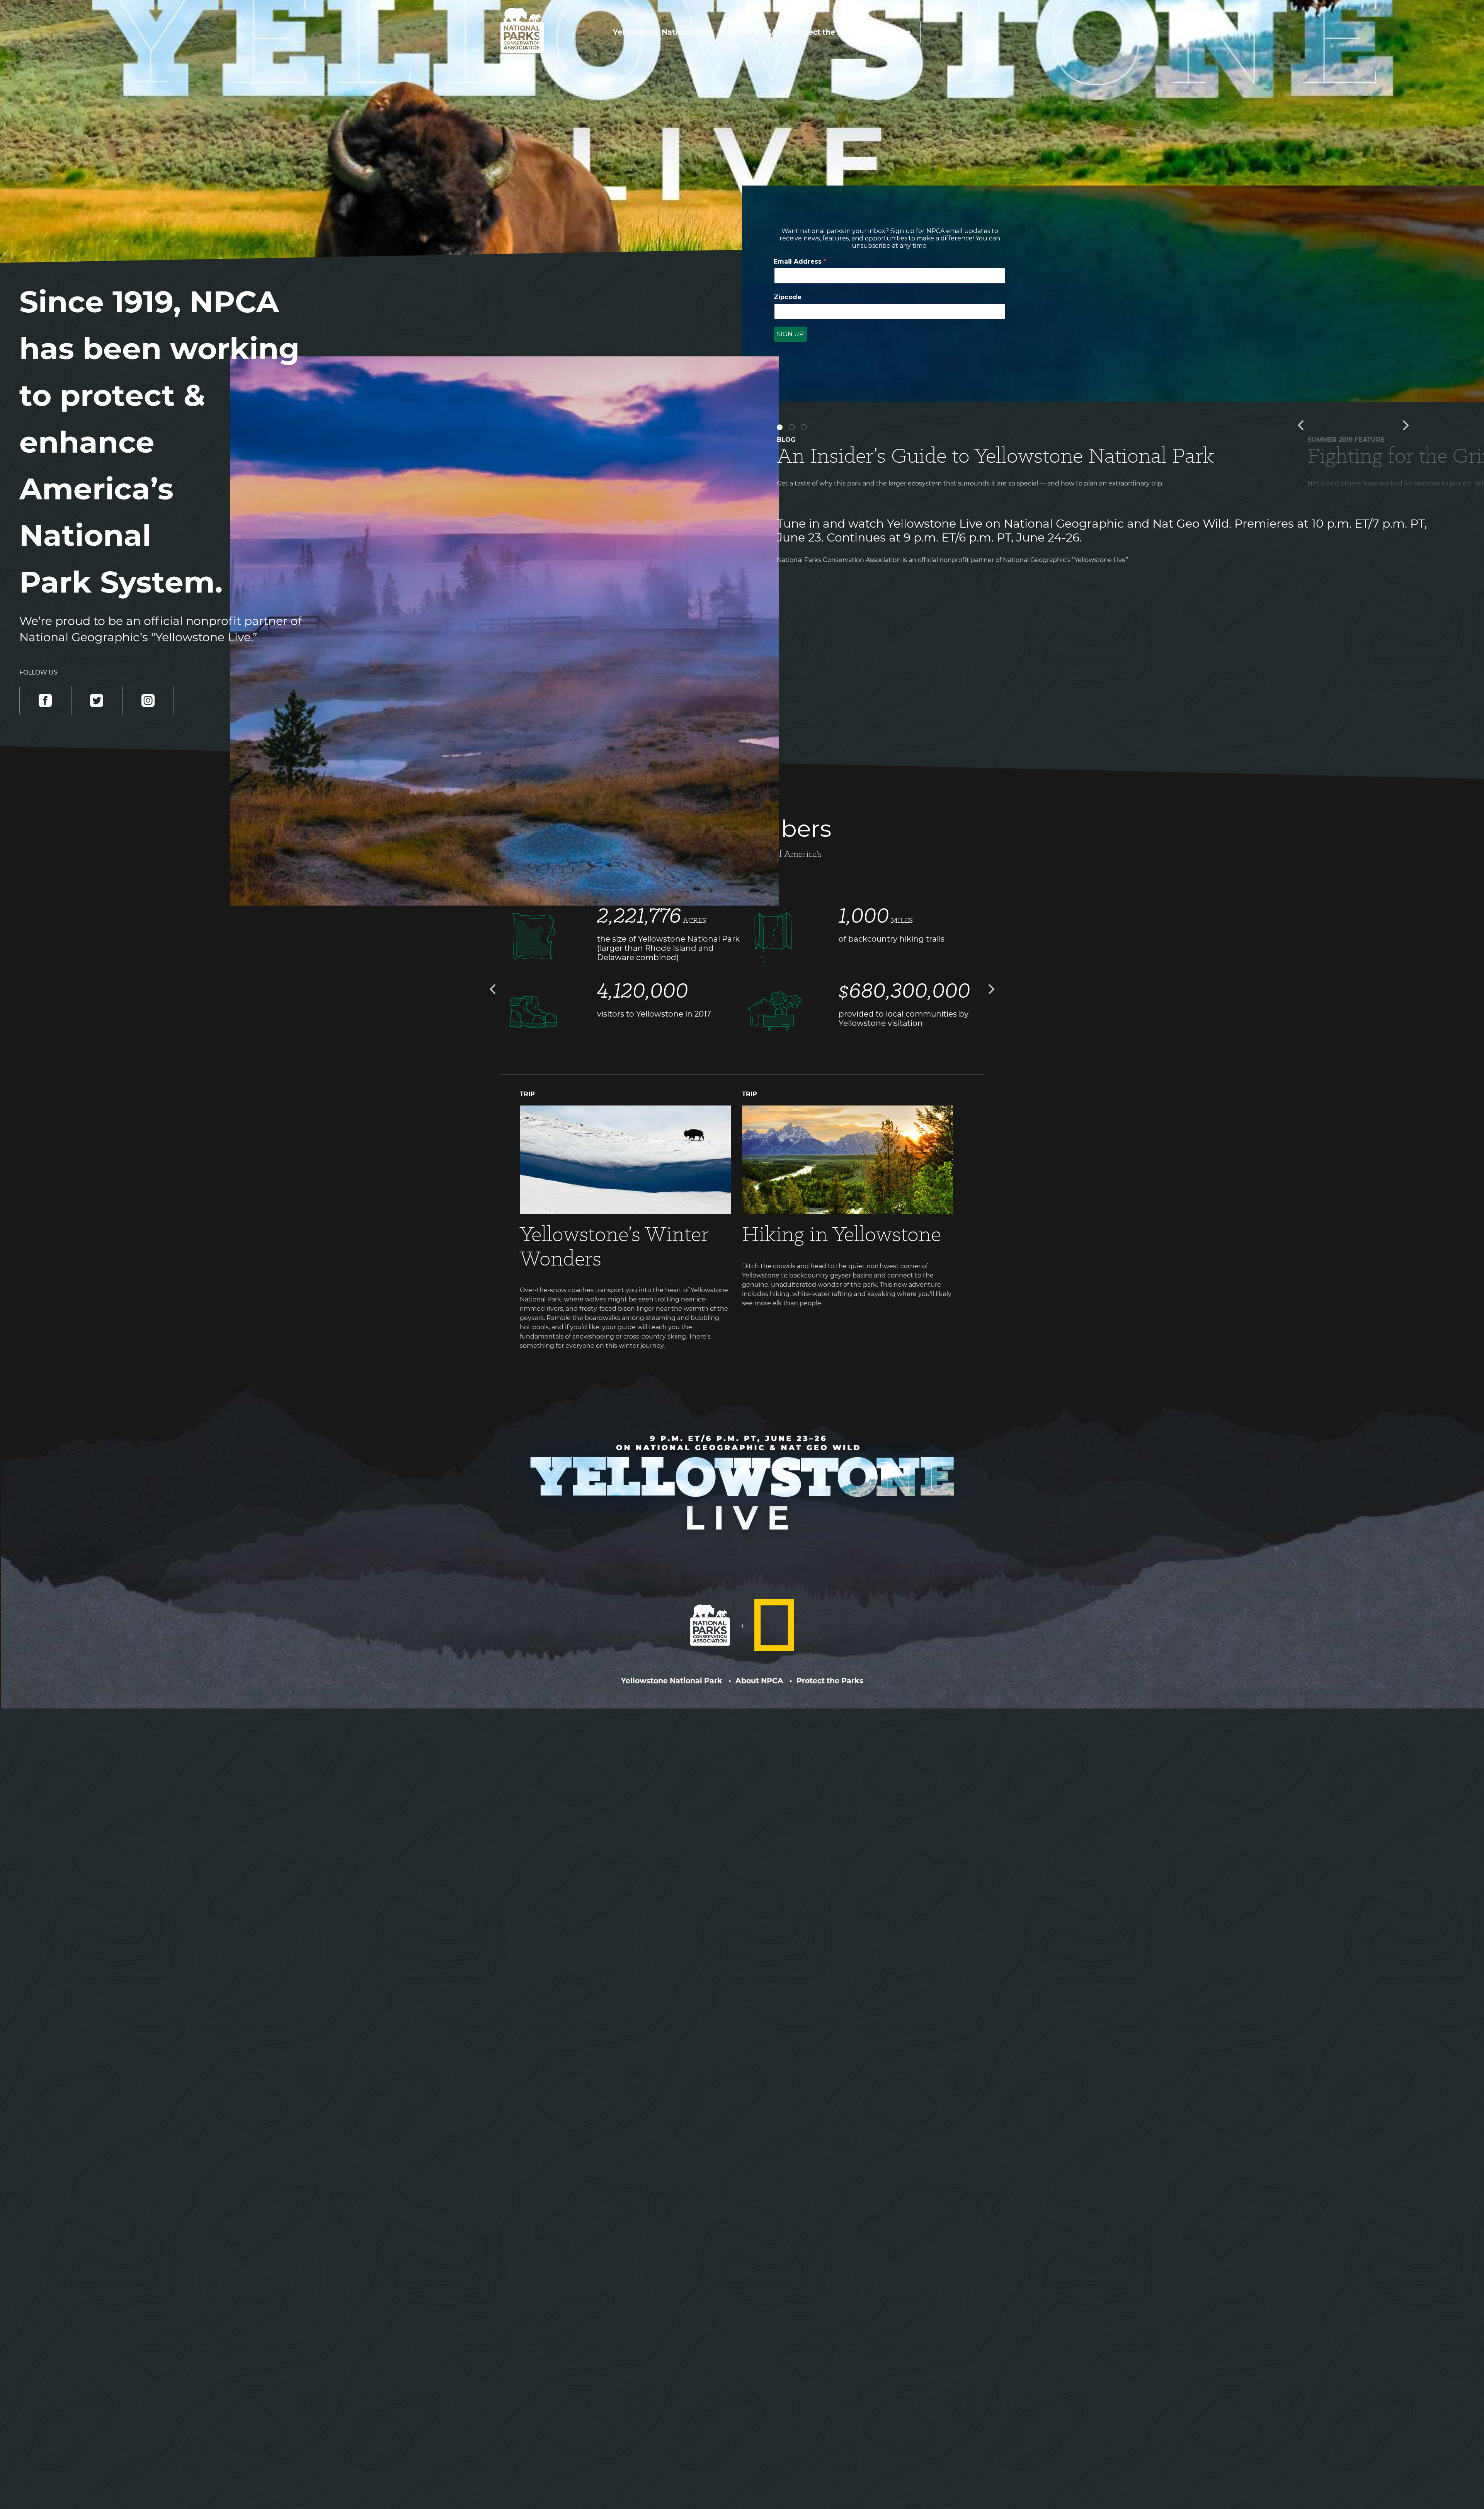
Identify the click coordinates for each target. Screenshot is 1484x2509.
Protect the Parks (826, 32)
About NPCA (753, 32)
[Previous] (1302, 425)
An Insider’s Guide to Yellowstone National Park (996, 455)
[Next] (1405, 425)
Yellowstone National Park (664, 32)
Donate (896, 32)
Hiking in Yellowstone (842, 1234)
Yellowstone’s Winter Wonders (614, 1246)
